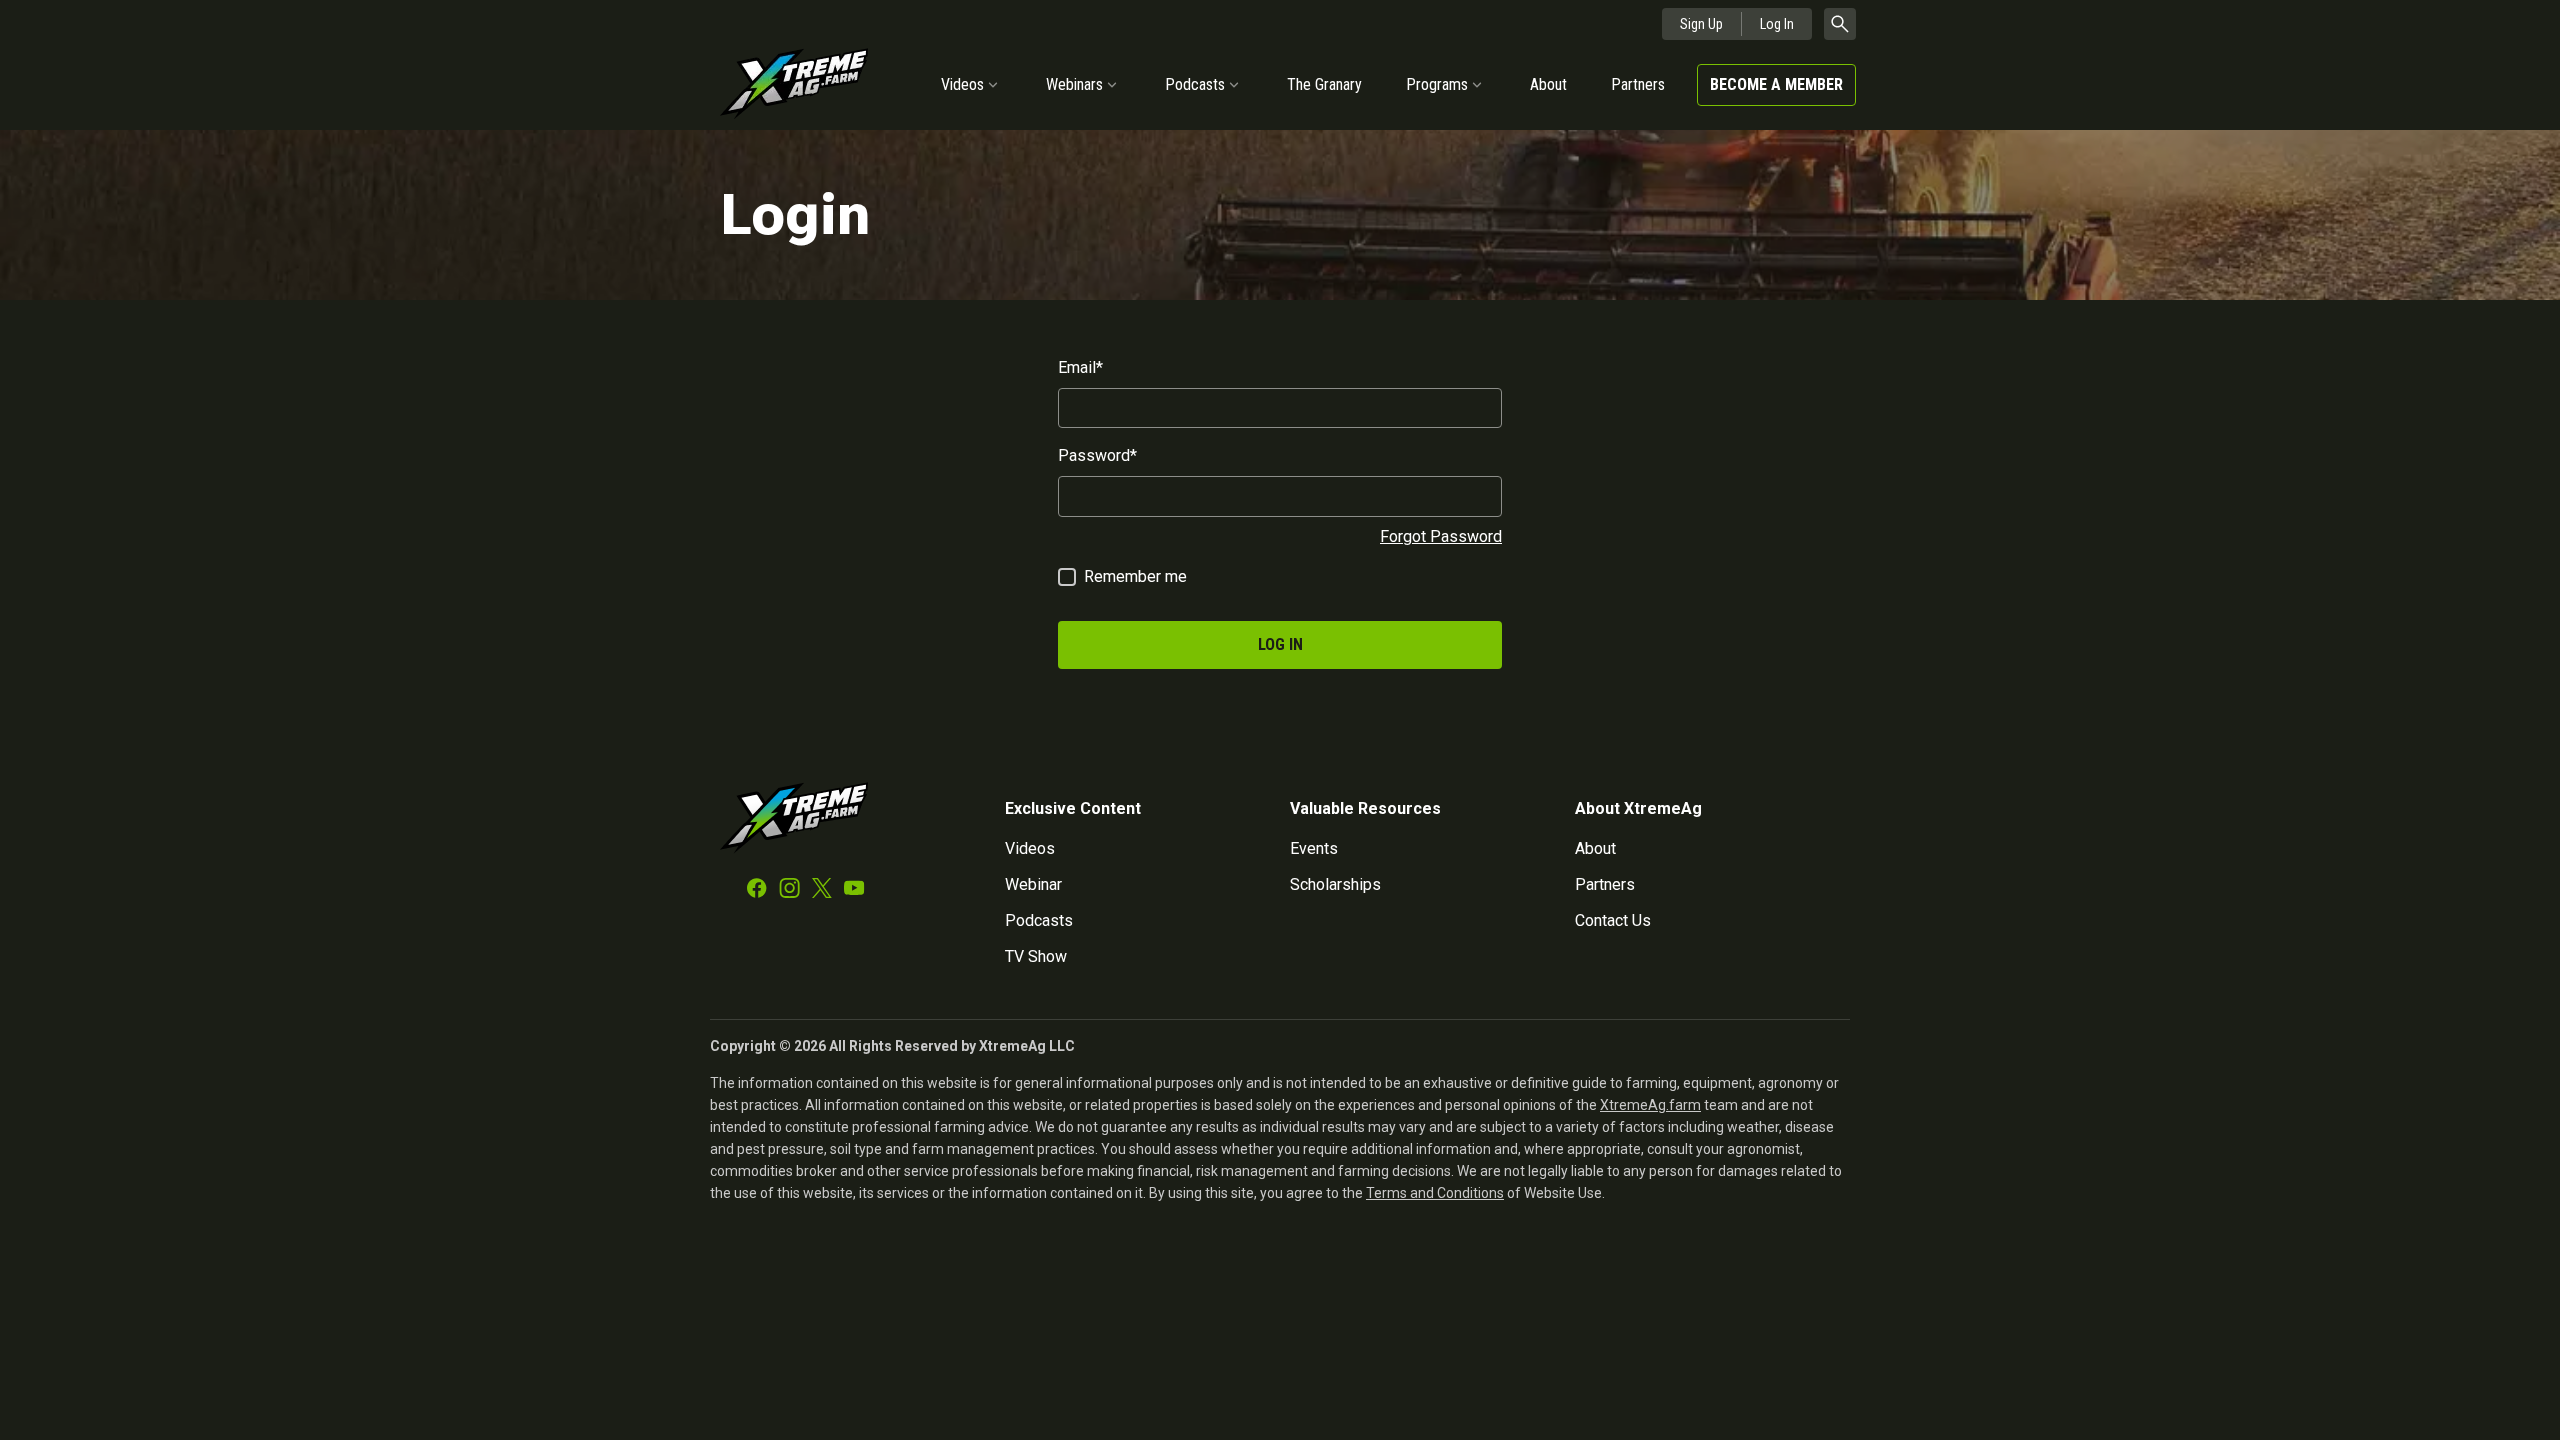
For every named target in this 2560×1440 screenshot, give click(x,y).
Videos (962, 84)
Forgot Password (1441, 536)
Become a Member (1776, 84)
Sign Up (1701, 24)
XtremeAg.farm (1650, 1105)
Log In (1777, 24)
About (1548, 84)
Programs (1437, 84)
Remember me (1135, 576)
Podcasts (1195, 84)
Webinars (1074, 84)
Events (1314, 848)
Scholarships (1335, 884)
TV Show (1036, 956)
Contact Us (1613, 920)
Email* (1080, 367)
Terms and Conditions (1435, 1193)
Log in (1280, 644)
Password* (1097, 455)
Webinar (1033, 884)
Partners (1638, 84)
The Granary (1324, 84)
